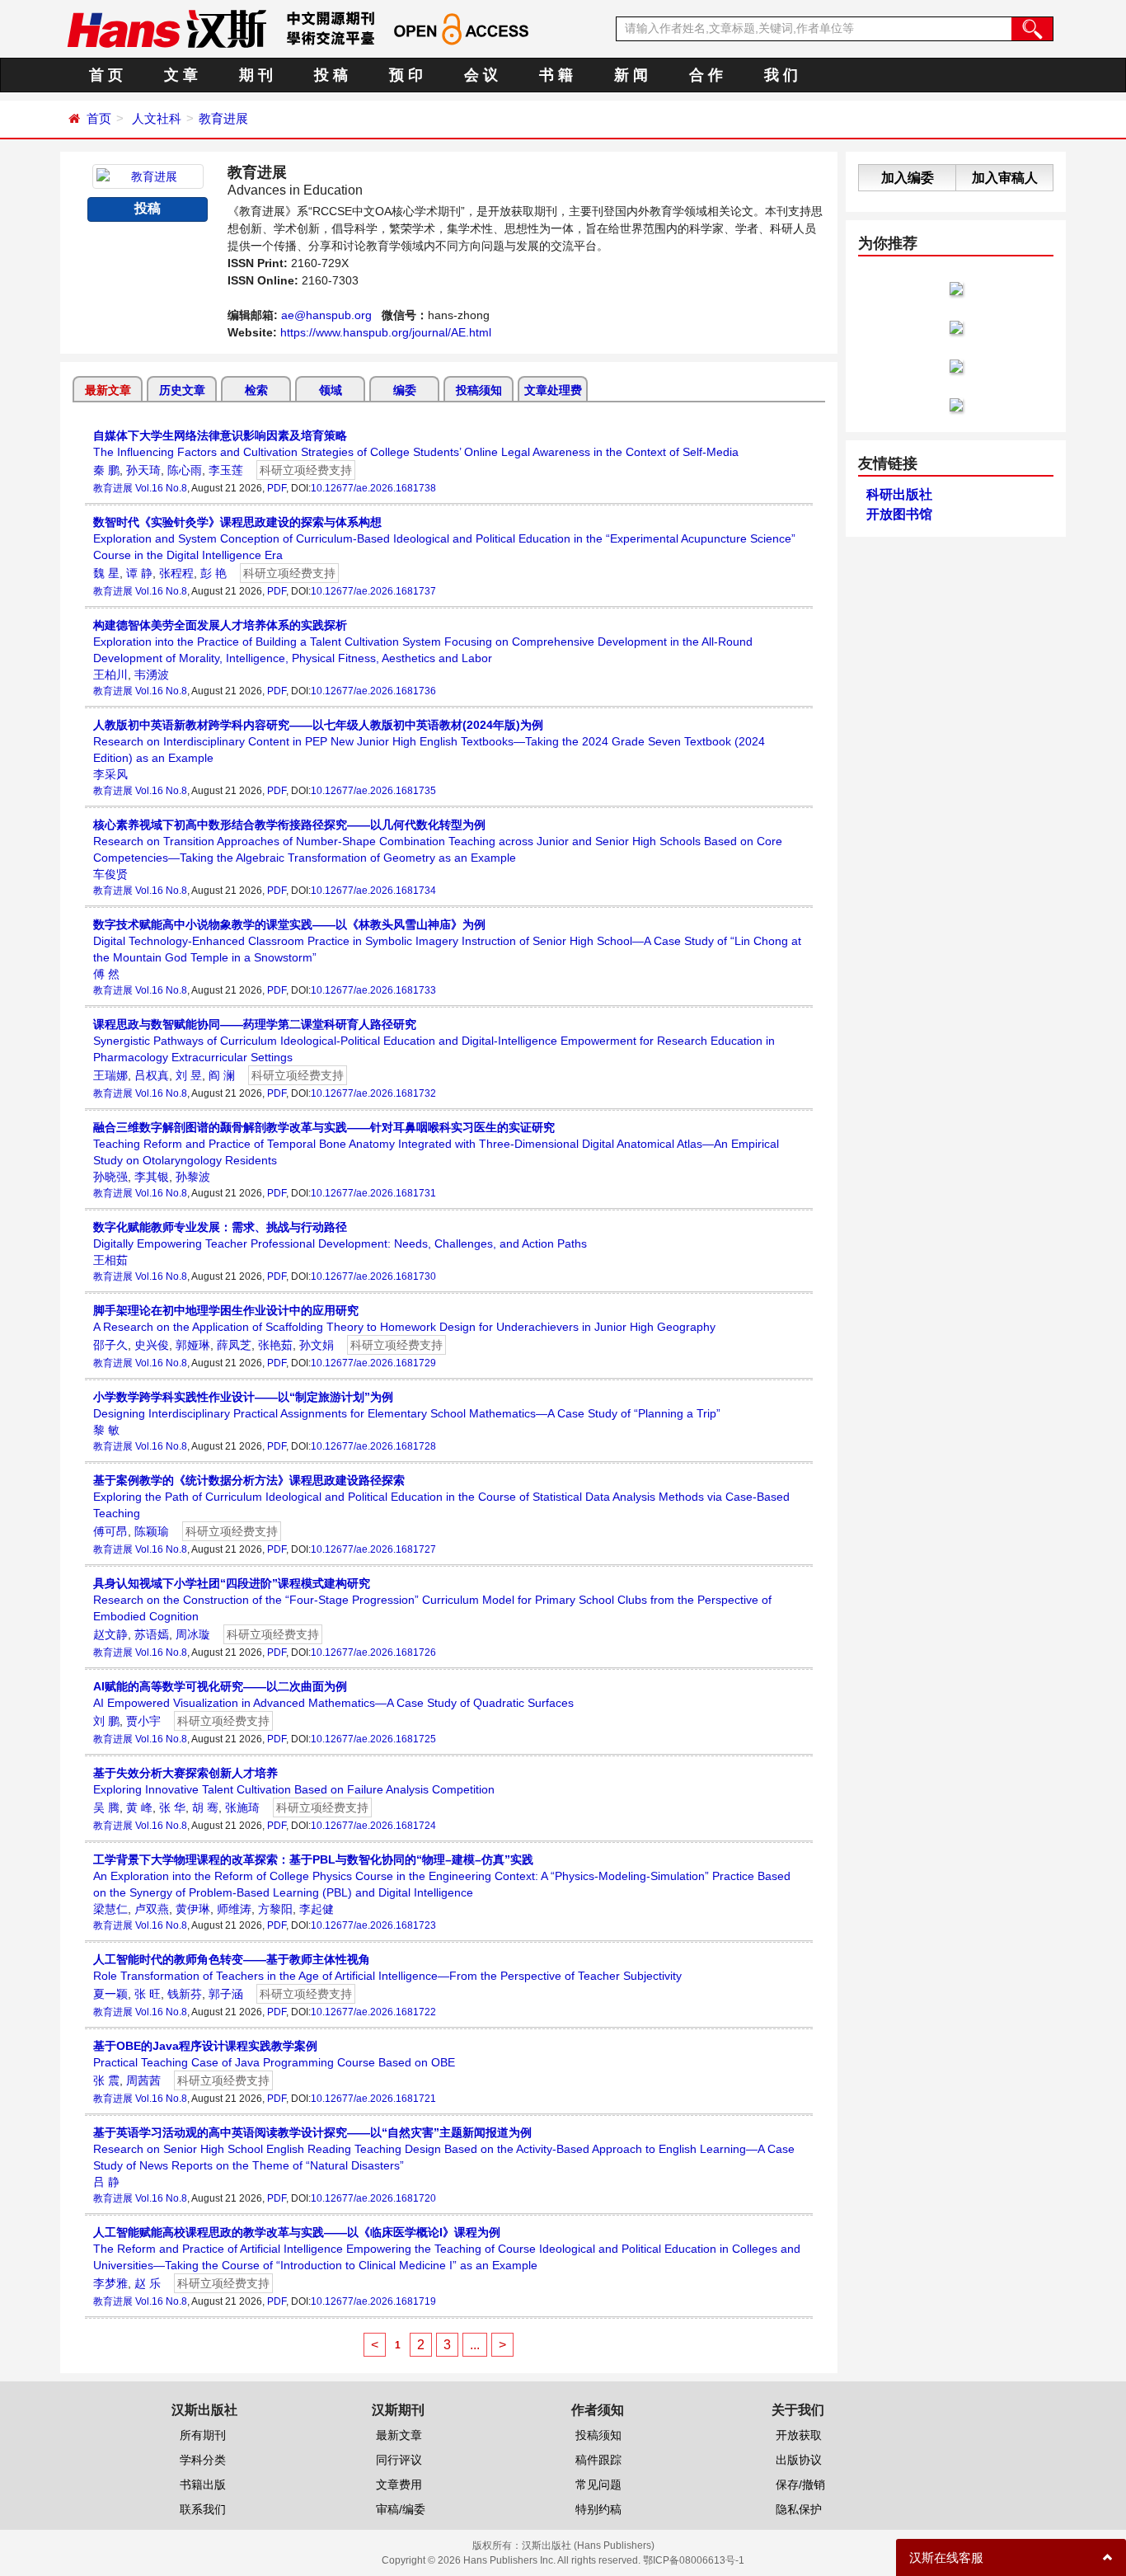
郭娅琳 (193, 1345)
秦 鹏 (106, 470)
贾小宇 (143, 1721)
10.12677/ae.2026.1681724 (373, 1826)
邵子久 (110, 1345)
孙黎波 (193, 1177)
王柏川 (110, 675)
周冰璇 (193, 1634)
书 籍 (556, 75)
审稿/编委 (401, 2509)
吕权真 (152, 1075)
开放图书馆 (899, 514)
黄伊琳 (193, 1909)
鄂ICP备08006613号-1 (694, 2560)
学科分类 (203, 2460)
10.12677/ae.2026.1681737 (373, 591)
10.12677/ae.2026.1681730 (373, 1276)
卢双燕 (152, 1909)
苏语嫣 (152, 1634)
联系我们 (203, 2509)
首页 (99, 118)
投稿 (148, 208)
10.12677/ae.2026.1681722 (373, 2012)
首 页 (106, 75)
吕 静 (106, 2182)
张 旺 (148, 1994)
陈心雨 (185, 470)
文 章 (181, 75)
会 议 (481, 75)
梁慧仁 (110, 1909)
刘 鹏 (106, 1721)
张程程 (176, 573)
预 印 (406, 75)
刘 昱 (189, 1075)
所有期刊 (203, 2435)
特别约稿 (598, 2509)
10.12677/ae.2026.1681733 (373, 990)
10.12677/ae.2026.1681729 (373, 1363)
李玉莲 (226, 470)
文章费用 (399, 2484)
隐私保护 (799, 2509)
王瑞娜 (110, 1075)
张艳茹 (275, 1345)
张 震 (106, 2080)
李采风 (110, 774)
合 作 (706, 75)
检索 (256, 390)
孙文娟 (317, 1345)
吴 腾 (106, 1807)
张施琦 (242, 1807)
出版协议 (799, 2460)
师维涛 (234, 1909)
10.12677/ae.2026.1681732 (373, 1093)
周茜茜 (143, 2080)
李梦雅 (110, 2283)
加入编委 (908, 178)
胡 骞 (205, 1807)
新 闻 (631, 75)
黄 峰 (139, 1807)
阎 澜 (222, 1075)
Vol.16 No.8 (161, 488)
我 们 (781, 75)
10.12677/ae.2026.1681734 (373, 891)
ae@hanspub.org (326, 315)
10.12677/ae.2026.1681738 (373, 488)
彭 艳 (213, 573)
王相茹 (110, 1260)
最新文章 (108, 390)
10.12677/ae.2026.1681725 (373, 1739)
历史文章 (182, 390)
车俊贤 (110, 874)
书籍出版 (203, 2484)
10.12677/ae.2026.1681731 (373, 1193)
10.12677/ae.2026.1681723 (373, 1925)
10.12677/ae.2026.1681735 (373, 791)
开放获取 (799, 2435)
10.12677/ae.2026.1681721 (373, 2099)
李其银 (152, 1177)
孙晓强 (110, 1177)
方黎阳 (275, 1909)
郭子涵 (226, 1994)
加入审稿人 (1005, 178)
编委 (405, 390)
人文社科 (157, 118)
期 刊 (256, 75)
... (475, 2345)
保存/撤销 (800, 2484)
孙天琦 (143, 470)
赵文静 (110, 1634)
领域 (331, 390)
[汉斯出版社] (167, 28)
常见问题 (598, 2484)
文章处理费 (553, 390)
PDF (277, 488)
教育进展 (223, 118)
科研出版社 (899, 494)
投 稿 (331, 75)
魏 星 (106, 573)
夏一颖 (110, 1994)
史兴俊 (152, 1345)
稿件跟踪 (598, 2460)
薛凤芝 (234, 1345)
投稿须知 (479, 390)
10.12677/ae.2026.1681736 (373, 691)
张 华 (172, 1807)
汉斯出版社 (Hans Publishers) (588, 2545)
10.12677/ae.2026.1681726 (373, 1652)
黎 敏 (106, 1430)
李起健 (317, 1909)
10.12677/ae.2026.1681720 (373, 2198)
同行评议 (399, 2460)
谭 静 (139, 573)
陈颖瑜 (152, 1531)
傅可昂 (110, 1531)
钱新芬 (185, 1994)
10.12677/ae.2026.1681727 (373, 1549)
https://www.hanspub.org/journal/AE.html (386, 332)
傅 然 (106, 974)
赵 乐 (148, 2283)
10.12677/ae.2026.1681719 (373, 2301)
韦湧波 (152, 675)
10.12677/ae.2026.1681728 (373, 1446)
